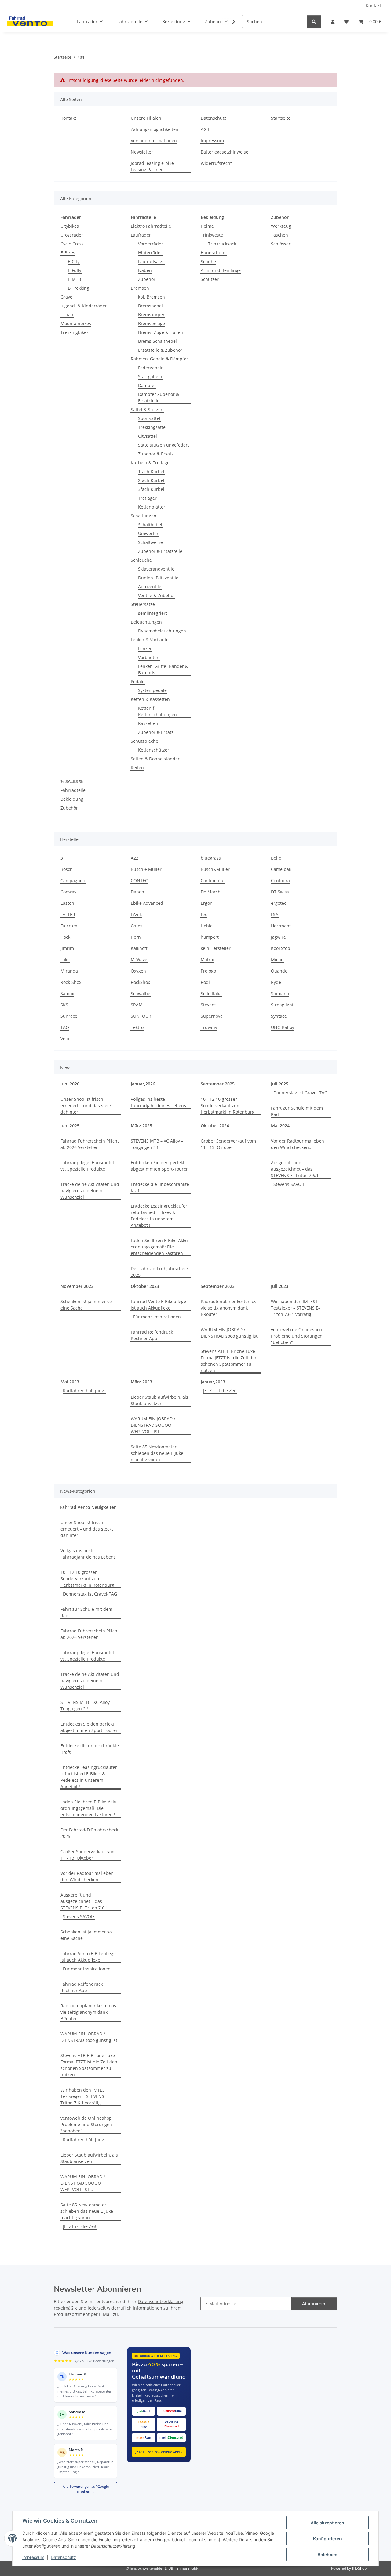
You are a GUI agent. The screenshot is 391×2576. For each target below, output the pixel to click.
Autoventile (150, 587)
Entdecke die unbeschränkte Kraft (160, 1187)
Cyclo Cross (72, 244)
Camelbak (281, 869)
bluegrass (211, 858)
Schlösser (281, 244)
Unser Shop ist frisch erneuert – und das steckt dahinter (87, 1105)
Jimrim (67, 948)
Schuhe (208, 261)
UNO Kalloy (283, 1027)
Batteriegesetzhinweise (225, 152)
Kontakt (373, 6)
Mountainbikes (76, 323)
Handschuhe (214, 253)
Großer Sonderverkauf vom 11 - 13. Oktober (228, 1144)
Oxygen (138, 971)
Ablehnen (327, 2554)
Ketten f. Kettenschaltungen (157, 711)
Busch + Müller (146, 869)
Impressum (33, 2557)
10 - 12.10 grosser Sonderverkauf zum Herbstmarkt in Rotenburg (228, 1105)
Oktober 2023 (145, 1286)
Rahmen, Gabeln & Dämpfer (159, 359)
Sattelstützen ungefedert (164, 445)
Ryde (276, 982)
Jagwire (278, 937)
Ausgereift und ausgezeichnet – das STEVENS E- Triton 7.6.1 (295, 1169)
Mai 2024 (280, 1126)
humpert (210, 937)
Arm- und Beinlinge (221, 270)
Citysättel (148, 436)
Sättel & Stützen (147, 409)
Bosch (67, 869)
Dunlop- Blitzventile (158, 578)
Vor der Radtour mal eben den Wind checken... (298, 1144)
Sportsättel (149, 418)
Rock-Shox (71, 982)
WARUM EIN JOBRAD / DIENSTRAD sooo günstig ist (229, 1333)
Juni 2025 (70, 1126)
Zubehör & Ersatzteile (160, 551)
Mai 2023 (70, 1382)
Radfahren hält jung (84, 1391)
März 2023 (141, 1382)
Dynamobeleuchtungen (162, 631)
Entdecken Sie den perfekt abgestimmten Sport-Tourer (159, 1166)
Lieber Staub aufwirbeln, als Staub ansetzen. (159, 1400)
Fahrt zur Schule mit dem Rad (297, 1111)
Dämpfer (147, 385)
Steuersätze (143, 604)
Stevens (209, 1005)
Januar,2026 (143, 1084)
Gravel (67, 297)
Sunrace (69, 1016)
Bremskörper (151, 315)
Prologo (208, 971)
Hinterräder (150, 253)
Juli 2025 (280, 1084)
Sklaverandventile (156, 569)
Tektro (137, 1027)
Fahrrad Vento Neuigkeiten (88, 1507)
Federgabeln (151, 368)
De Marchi (211, 892)
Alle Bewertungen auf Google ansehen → (86, 2489)
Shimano (280, 993)
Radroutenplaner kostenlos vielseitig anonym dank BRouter (228, 1308)
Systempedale (152, 690)
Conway (68, 892)
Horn (136, 937)
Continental (213, 880)
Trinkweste (212, 235)
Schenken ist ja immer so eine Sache (86, 1305)
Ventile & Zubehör (157, 595)
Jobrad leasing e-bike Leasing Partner (152, 166)
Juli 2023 (280, 1286)
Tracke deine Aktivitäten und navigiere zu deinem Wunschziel (90, 1191)
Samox (67, 993)
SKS (64, 1005)
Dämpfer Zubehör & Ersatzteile (159, 397)
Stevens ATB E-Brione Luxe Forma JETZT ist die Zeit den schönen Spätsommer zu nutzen (229, 1361)
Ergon (207, 903)
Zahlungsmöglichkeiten (155, 129)
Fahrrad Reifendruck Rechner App (152, 1335)
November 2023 (77, 1286)
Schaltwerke (150, 542)
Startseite (281, 118)
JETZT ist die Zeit (220, 1391)
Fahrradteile (73, 790)
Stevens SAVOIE (289, 1184)
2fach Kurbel (151, 480)
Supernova (212, 1016)
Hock (65, 937)
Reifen (137, 768)
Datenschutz (63, 2557)
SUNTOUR (141, 1016)
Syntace (279, 1016)
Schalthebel (150, 525)
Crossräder (72, 235)
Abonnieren (314, 2304)
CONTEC (139, 880)
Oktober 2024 (215, 1126)
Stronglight (282, 1005)
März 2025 (141, 1126)
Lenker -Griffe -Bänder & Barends (163, 669)
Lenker (145, 649)
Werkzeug (281, 226)
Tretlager (147, 498)
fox (204, 914)
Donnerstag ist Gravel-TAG (300, 1093)
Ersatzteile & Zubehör (160, 350)
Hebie (207, 926)
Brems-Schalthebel (157, 341)
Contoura (280, 880)
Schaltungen (144, 516)
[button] (333, 22)
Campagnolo (73, 880)
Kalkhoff (139, 948)
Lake (65, 960)
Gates (137, 926)
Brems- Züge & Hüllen (161, 332)
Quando (279, 971)
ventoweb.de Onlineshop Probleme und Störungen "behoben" (297, 1336)
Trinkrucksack (222, 244)
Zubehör (147, 279)
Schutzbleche (144, 741)
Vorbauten (149, 657)
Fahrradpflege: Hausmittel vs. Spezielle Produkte (87, 1166)
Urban (67, 315)
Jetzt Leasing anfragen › (159, 2452)
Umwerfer (148, 533)
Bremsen (140, 288)
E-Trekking (79, 288)
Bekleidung (72, 799)
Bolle (276, 858)
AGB (205, 129)
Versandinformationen (154, 141)
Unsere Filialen (146, 118)
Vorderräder (151, 244)
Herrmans (281, 926)
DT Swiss (280, 892)
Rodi (205, 982)
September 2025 (218, 1084)
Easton (67, 903)
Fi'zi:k (136, 914)
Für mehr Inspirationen (157, 1317)
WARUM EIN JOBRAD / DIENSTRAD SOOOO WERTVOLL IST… (153, 1425)
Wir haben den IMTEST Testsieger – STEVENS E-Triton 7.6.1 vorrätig (295, 1308)
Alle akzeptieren (327, 2523)
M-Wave (139, 960)
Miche (277, 960)
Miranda (69, 971)
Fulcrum (69, 926)
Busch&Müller (215, 869)
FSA (275, 914)
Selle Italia (211, 993)
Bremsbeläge (152, 323)
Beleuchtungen (146, 622)
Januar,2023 (213, 1382)
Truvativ (209, 1027)
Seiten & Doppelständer (155, 759)
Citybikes (70, 226)
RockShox (140, 982)
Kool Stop (281, 948)
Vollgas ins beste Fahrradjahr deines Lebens (158, 1102)
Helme (207, 226)
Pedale (138, 681)
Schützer (210, 279)
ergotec (279, 903)
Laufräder (141, 235)
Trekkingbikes (75, 332)
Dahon (137, 892)
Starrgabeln (150, 377)
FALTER (68, 914)
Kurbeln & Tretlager (151, 463)
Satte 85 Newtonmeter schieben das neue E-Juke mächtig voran (157, 1453)
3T (63, 858)
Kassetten (148, 723)
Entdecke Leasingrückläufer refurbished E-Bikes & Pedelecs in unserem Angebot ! (159, 1216)
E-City (74, 261)
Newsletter (142, 152)
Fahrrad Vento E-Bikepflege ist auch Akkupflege (158, 1305)
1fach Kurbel (151, 471)
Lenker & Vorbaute (150, 640)
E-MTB (74, 279)
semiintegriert (153, 613)
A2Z (135, 858)
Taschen (280, 235)
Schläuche (141, 560)
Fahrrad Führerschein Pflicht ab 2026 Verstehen (90, 1144)
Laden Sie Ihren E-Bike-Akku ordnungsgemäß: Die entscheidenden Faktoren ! (159, 1247)
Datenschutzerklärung (161, 2301)
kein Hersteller (216, 948)
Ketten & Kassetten (150, 699)
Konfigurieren (327, 2539)
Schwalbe (141, 993)
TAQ (65, 1027)
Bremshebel (150, 306)
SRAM (137, 1005)
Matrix (207, 960)
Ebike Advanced (147, 903)
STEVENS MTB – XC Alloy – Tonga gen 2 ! (157, 1144)
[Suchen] (314, 22)
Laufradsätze (151, 261)
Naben (145, 270)
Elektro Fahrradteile (151, 226)
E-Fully (75, 270)
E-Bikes (68, 253)
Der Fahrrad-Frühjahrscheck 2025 (160, 1272)
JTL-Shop (359, 2568)
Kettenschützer (154, 750)
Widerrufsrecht (216, 163)
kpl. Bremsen (152, 297)
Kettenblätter (152, 507)
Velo (65, 1039)
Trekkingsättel (152, 427)
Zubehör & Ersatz (156, 454)
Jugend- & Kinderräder (84, 306)
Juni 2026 (70, 1084)
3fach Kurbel (151, 489)
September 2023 (218, 1286)
